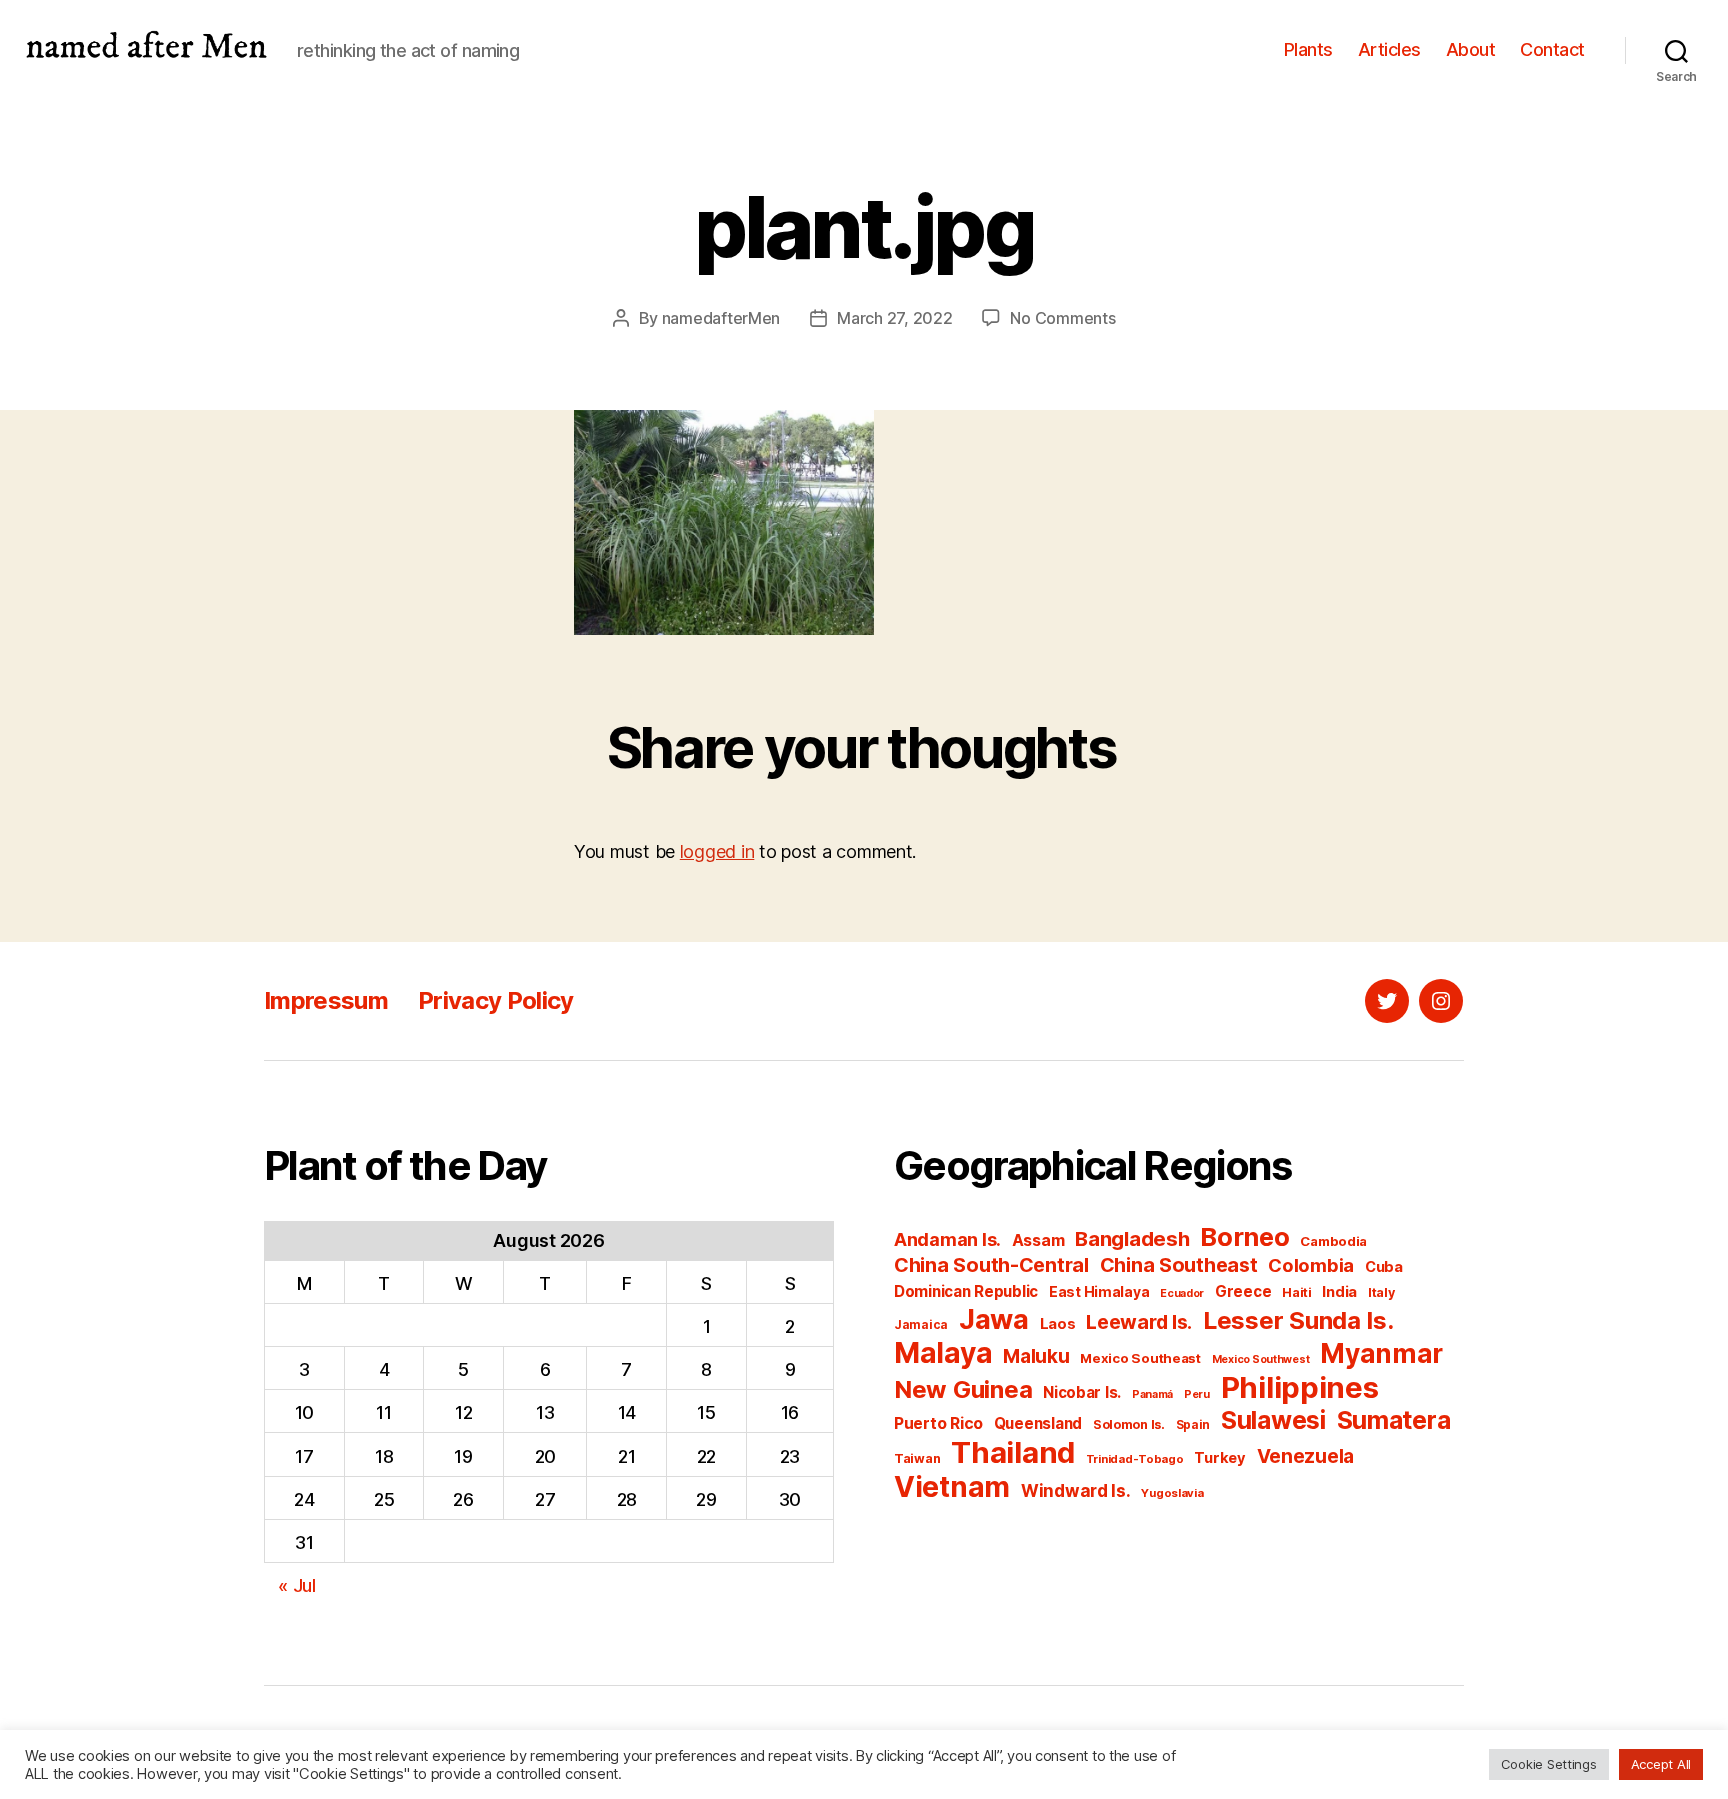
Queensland (1038, 1423)
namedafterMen (721, 318)
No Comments (1062, 318)
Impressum (326, 1000)
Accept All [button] (1661, 1764)
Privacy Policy (496, 1000)
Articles (1389, 49)
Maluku (1036, 1356)
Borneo (1244, 1236)
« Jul (297, 1585)
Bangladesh (1132, 1238)
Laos (1058, 1324)
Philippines (1300, 1387)
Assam (1038, 1240)
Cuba (1384, 1267)
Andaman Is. (947, 1239)
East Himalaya (1099, 1292)
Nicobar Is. (1082, 1392)
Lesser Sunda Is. (1298, 1320)
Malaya (943, 1353)
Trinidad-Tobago (1135, 1459)
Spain (1193, 1424)
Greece (1243, 1291)
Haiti (1297, 1292)
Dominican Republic (966, 1291)
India (1339, 1292)
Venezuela (1306, 1456)
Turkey (1219, 1458)
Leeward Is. (1139, 1322)
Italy (1381, 1292)
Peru (1197, 1394)
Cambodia (1333, 1241)
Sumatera (1394, 1420)
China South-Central (991, 1265)
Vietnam (952, 1487)
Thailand (1013, 1452)
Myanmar (1381, 1353)
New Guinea (963, 1389)
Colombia (1311, 1265)
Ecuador (1182, 1293)
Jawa (994, 1319)
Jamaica (921, 1324)
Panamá (1152, 1394)
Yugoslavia (1172, 1493)
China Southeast (1179, 1265)
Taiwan (917, 1458)
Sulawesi (1273, 1420)
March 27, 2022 (894, 318)
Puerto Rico (938, 1423)
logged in (717, 851)
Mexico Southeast (1140, 1358)
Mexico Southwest (1261, 1359)
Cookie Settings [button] (1549, 1764)
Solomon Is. (1129, 1424)
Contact (1552, 49)
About (1471, 49)
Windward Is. (1076, 1490)
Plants (1308, 49)
